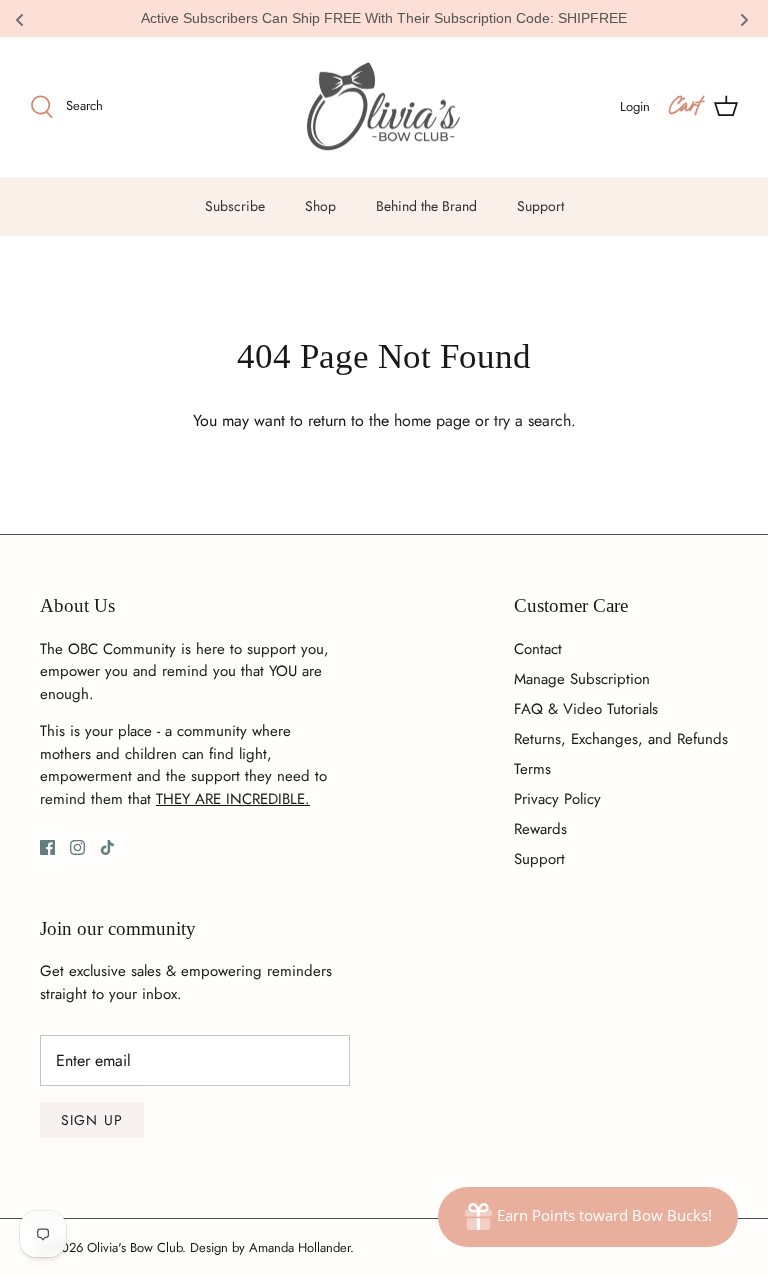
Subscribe (235, 206)
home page (432, 420)
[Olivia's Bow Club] (384, 107)
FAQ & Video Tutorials (586, 709)
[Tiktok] (107, 847)
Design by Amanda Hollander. (272, 1247)
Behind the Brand (426, 206)
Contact (538, 649)
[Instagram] (77, 847)
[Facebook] (47, 847)
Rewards (540, 829)
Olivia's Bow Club (134, 1247)
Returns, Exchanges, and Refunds (621, 739)
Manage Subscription (582, 679)
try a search (532, 420)
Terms (532, 769)
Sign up (92, 1120)
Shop (320, 206)
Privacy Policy (557, 799)
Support (540, 206)
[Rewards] (588, 1217)
